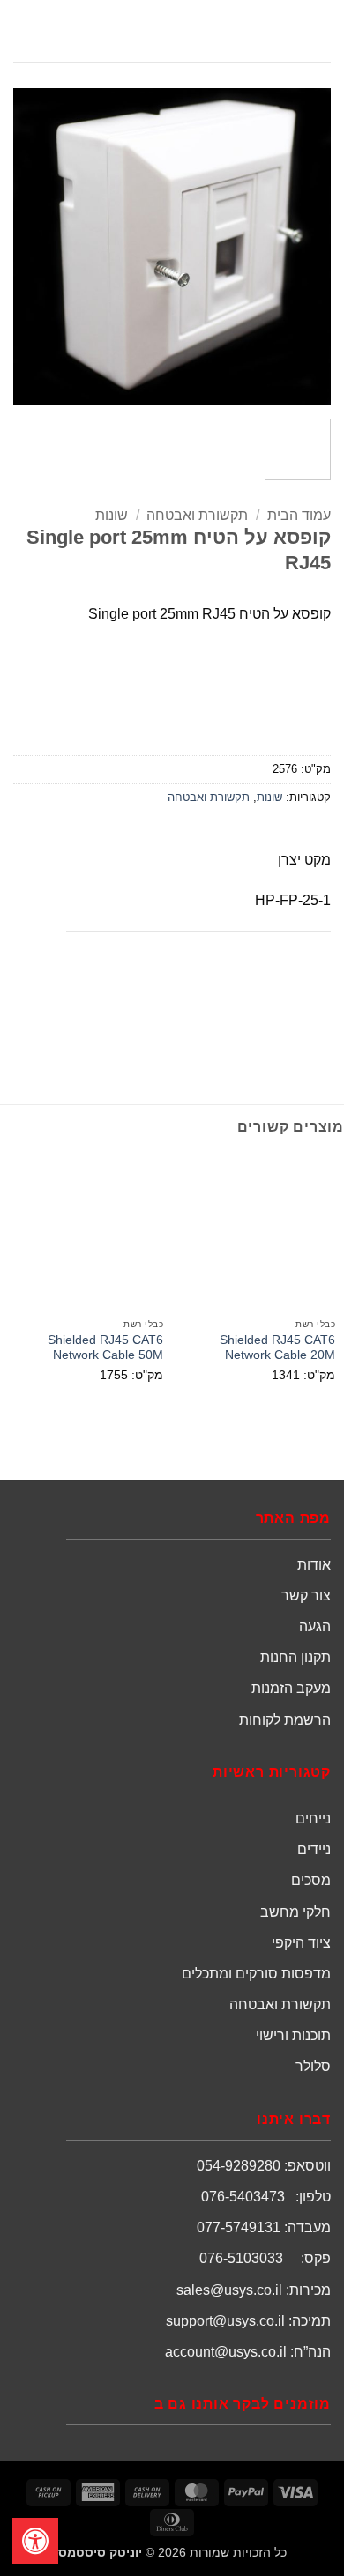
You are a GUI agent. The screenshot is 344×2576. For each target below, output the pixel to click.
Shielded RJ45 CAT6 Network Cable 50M (105, 1348)
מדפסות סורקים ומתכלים (256, 1974)
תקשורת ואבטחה (197, 515)
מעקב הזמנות (291, 1688)
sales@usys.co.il (229, 2290)
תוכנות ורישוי (293, 2035)
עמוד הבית (299, 515)
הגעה (315, 1626)
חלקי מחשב (295, 1912)
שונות (112, 515)
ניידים (314, 1849)
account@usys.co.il (226, 2352)
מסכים (311, 1880)
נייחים (313, 1819)
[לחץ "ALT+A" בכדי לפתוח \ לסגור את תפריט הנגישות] (35, 2541)
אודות (314, 1565)
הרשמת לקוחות (285, 1720)
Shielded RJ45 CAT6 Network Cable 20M (277, 1348)
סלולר (313, 2066)
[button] (320, 30)
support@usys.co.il (225, 2321)
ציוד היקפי (301, 1943)
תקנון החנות (295, 1657)
